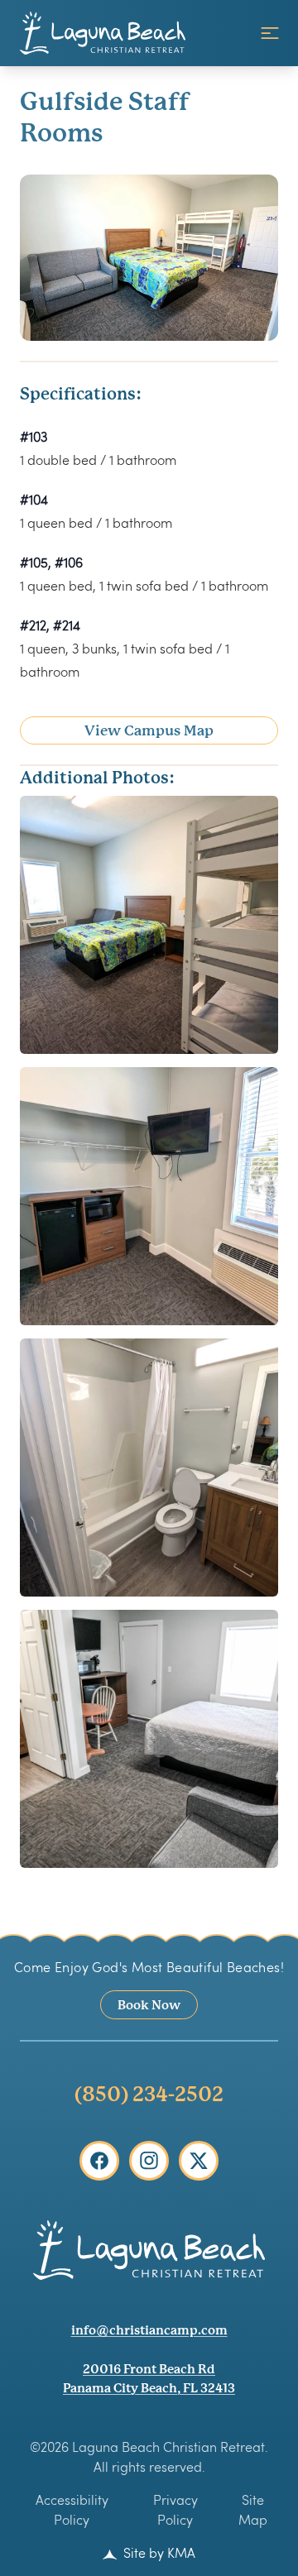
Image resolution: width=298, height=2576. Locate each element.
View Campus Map (149, 730)
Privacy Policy (175, 2509)
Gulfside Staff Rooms (105, 117)
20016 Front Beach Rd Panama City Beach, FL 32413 (149, 2378)
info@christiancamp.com (149, 2330)
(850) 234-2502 (149, 2094)
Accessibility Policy (72, 2509)
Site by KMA (158, 2552)
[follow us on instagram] (149, 2161)
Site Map (253, 2509)
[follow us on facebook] (99, 2161)
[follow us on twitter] (199, 2161)
